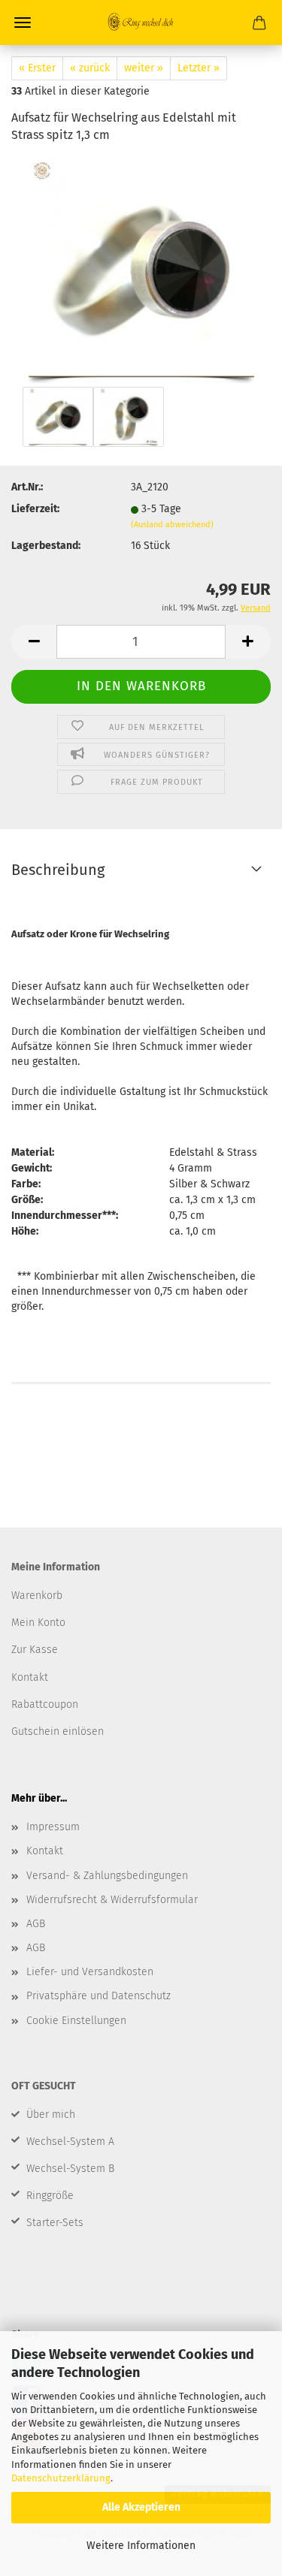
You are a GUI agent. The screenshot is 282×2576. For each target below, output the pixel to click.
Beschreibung (58, 870)
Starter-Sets (55, 2223)
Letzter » (199, 68)
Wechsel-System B (70, 2169)
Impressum (53, 1827)
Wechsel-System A (70, 2142)
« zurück (90, 68)
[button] (34, 642)
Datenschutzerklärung (61, 2478)
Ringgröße (50, 2196)
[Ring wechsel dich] (141, 23)
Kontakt (45, 1851)
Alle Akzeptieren (141, 2507)
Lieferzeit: (35, 509)
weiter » (144, 68)
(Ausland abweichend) (172, 525)
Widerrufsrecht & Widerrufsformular (112, 1900)
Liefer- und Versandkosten (90, 1972)
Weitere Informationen (141, 2546)
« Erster (37, 68)
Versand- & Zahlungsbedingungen (107, 1876)
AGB (36, 1924)
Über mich (51, 2114)
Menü (23, 23)
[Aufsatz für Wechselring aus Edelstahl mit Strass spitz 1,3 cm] (141, 269)
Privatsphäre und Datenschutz (99, 1996)
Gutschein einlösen (58, 1731)
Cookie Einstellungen (76, 2021)
